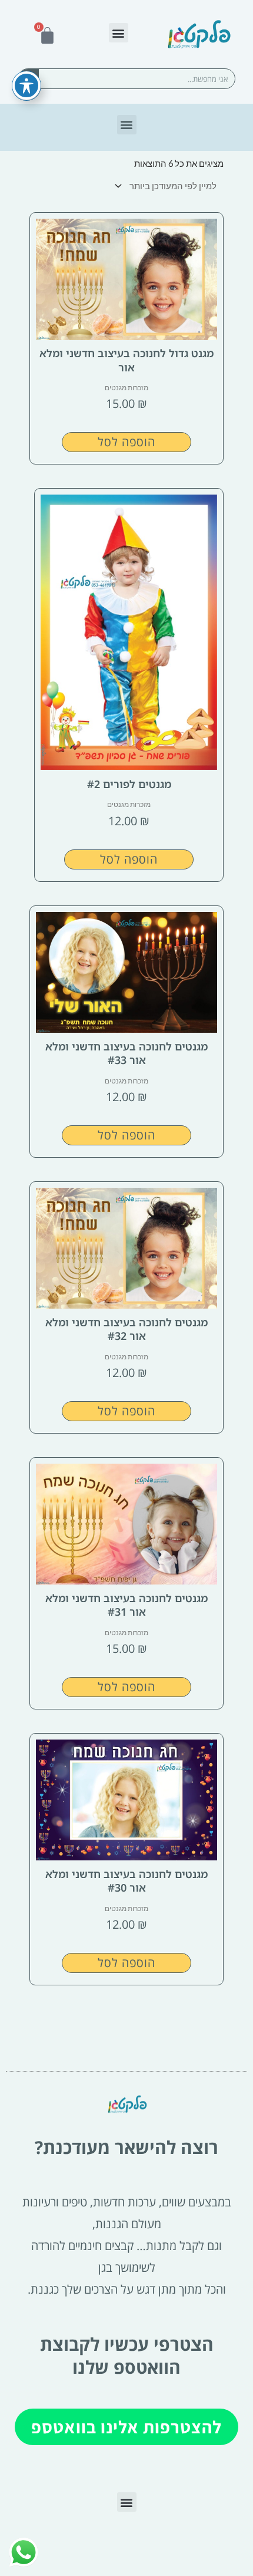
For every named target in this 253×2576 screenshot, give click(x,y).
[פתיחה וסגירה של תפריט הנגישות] (26, 85)
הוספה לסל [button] (126, 442)
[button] (119, 33)
